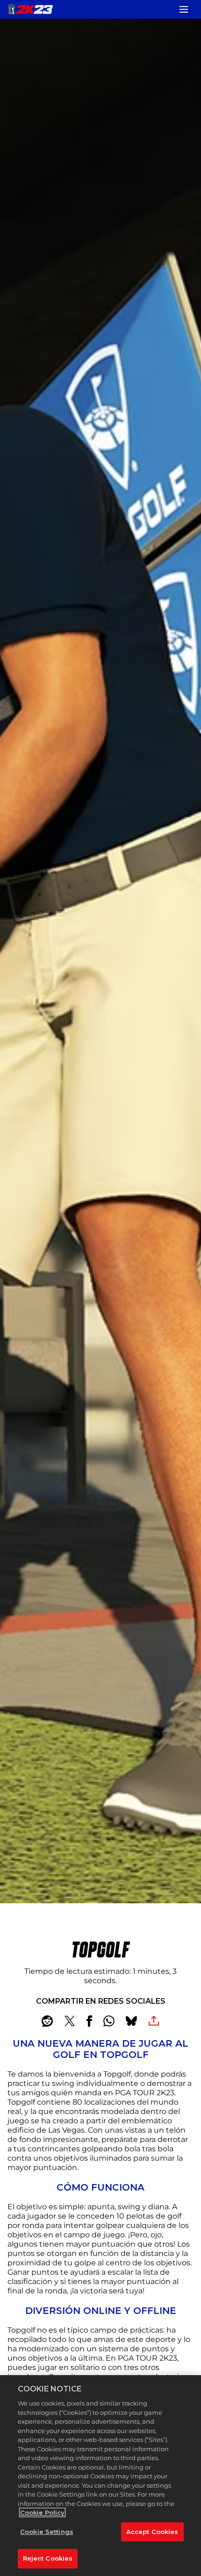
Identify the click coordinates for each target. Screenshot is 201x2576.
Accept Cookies (152, 2532)
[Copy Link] (154, 2021)
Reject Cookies (48, 2558)
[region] (100, 2476)
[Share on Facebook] (89, 2021)
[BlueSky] (131, 2021)
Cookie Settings (47, 2532)
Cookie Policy (42, 2512)
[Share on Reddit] (47, 2021)
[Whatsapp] (109, 2021)
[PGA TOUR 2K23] (30, 9)
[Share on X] (70, 2021)
